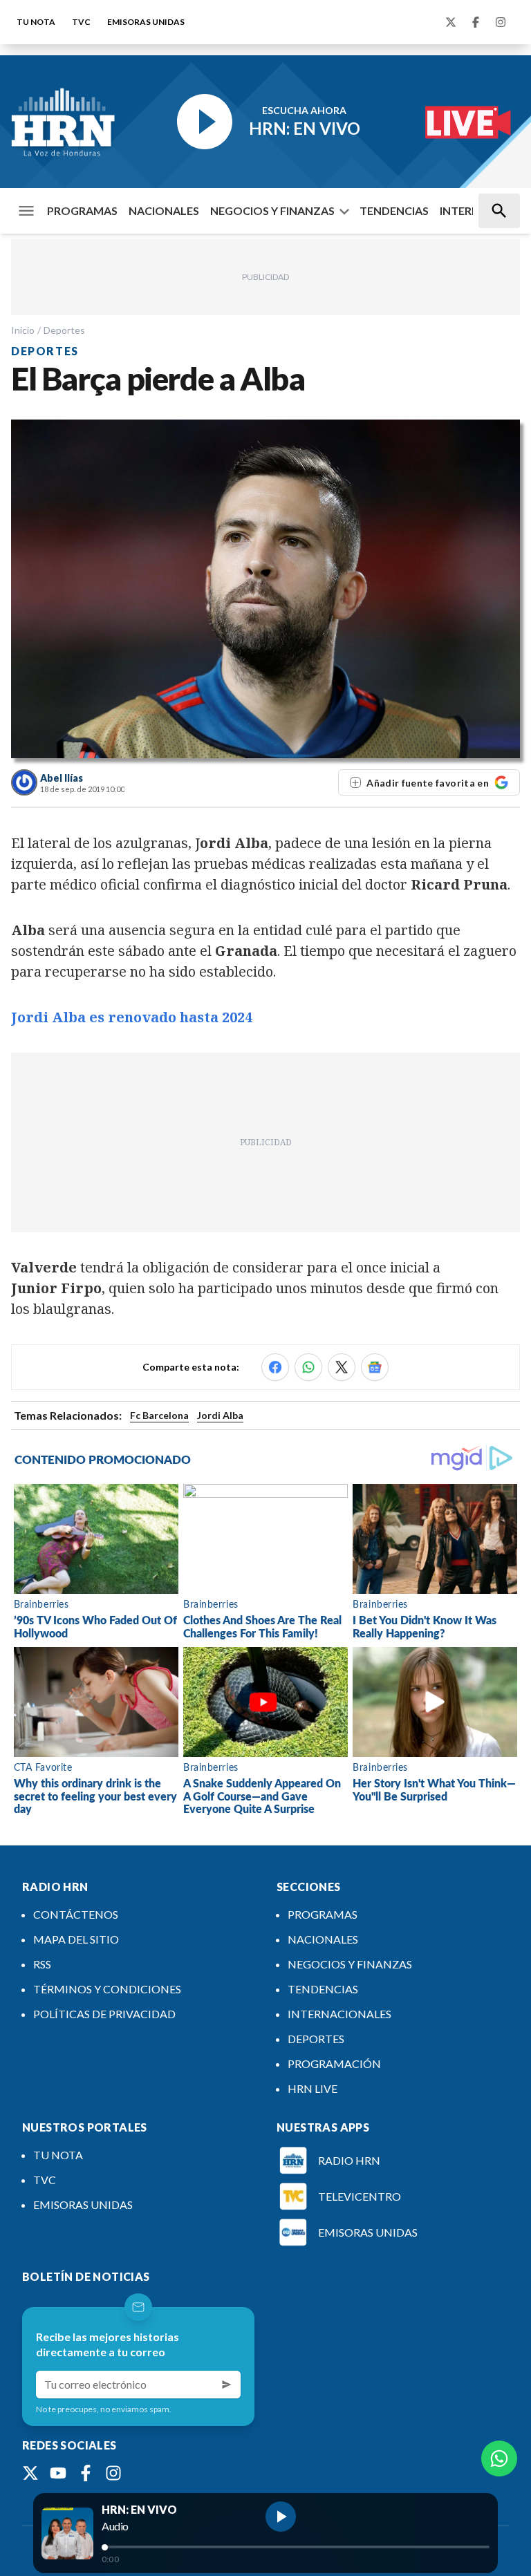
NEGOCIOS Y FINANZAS (272, 210)
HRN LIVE (313, 2088)
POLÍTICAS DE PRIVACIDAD (104, 2014)
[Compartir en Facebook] (275, 1367)
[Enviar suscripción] (227, 2385)
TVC (81, 22)
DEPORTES (316, 2039)
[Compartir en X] (342, 1367)
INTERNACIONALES (339, 2014)
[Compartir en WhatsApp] (308, 1367)
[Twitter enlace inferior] (30, 2473)
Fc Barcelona (159, 1415)
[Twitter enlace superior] (451, 22)
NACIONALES (164, 210)
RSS (42, 1964)
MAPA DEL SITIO (76, 1939)
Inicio (23, 330)
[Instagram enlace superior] (501, 22)
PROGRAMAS (82, 210)
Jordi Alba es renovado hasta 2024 (132, 1017)
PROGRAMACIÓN (334, 2063)
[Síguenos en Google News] (375, 1367)
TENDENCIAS (394, 210)
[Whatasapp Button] (499, 2459)
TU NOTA (36, 22)
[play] (281, 2517)
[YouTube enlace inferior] (58, 2473)
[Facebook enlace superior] (476, 22)
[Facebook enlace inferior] (86, 2473)
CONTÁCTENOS (76, 1914)
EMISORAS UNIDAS (146, 22)
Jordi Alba (220, 1415)
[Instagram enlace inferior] (113, 2473)
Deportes (64, 330)
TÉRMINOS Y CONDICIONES (107, 1989)
